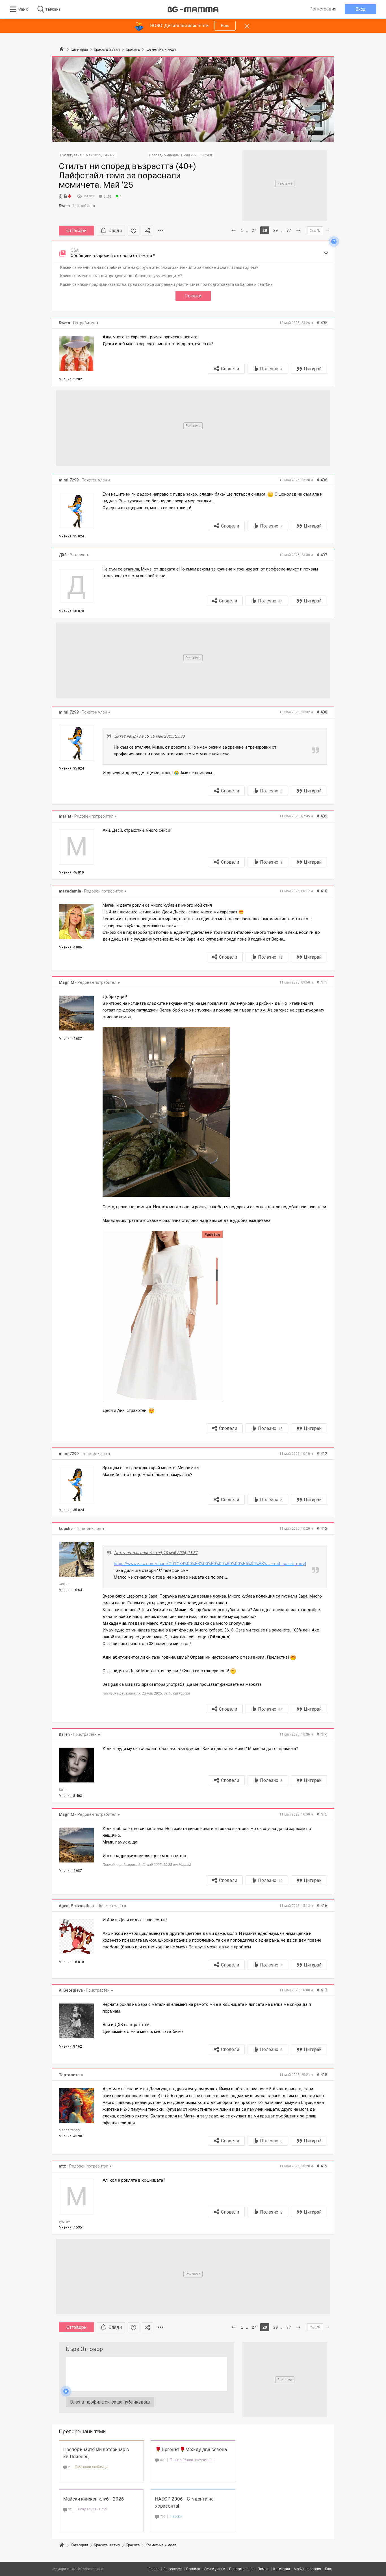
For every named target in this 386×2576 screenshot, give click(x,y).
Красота (133, 2545)
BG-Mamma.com (91, 2569)
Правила (193, 2569)
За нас (154, 2569)
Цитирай (313, 369)
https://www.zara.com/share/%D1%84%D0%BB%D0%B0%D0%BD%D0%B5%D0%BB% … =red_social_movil (210, 1564)
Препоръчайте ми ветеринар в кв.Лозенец (96, 2453)
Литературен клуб (92, 2509)
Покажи (193, 296)
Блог (329, 2569)
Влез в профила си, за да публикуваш (110, 2402)
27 (254, 230)
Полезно (271, 369)
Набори (176, 2516)
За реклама (173, 2569)
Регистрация (323, 9)
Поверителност (241, 2569)
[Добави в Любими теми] (134, 231)
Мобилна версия (307, 2569)
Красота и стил (107, 2545)
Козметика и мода (161, 2545)
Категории (79, 2545)
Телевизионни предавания (192, 2460)
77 (289, 230)
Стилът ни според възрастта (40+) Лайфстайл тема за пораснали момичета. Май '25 (127, 175)
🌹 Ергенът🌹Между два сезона (191, 2449)
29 (276, 230)
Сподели (230, 369)
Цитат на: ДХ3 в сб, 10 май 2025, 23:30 (149, 736)
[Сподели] (147, 231)
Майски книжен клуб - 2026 (94, 2499)
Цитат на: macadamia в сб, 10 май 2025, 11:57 (156, 1553)
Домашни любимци (91, 2467)
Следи (115, 231)
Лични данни (215, 2569)
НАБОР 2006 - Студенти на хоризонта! (184, 2502)
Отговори (76, 231)
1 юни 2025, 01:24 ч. (197, 155)
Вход (361, 9)
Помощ (264, 2569)
